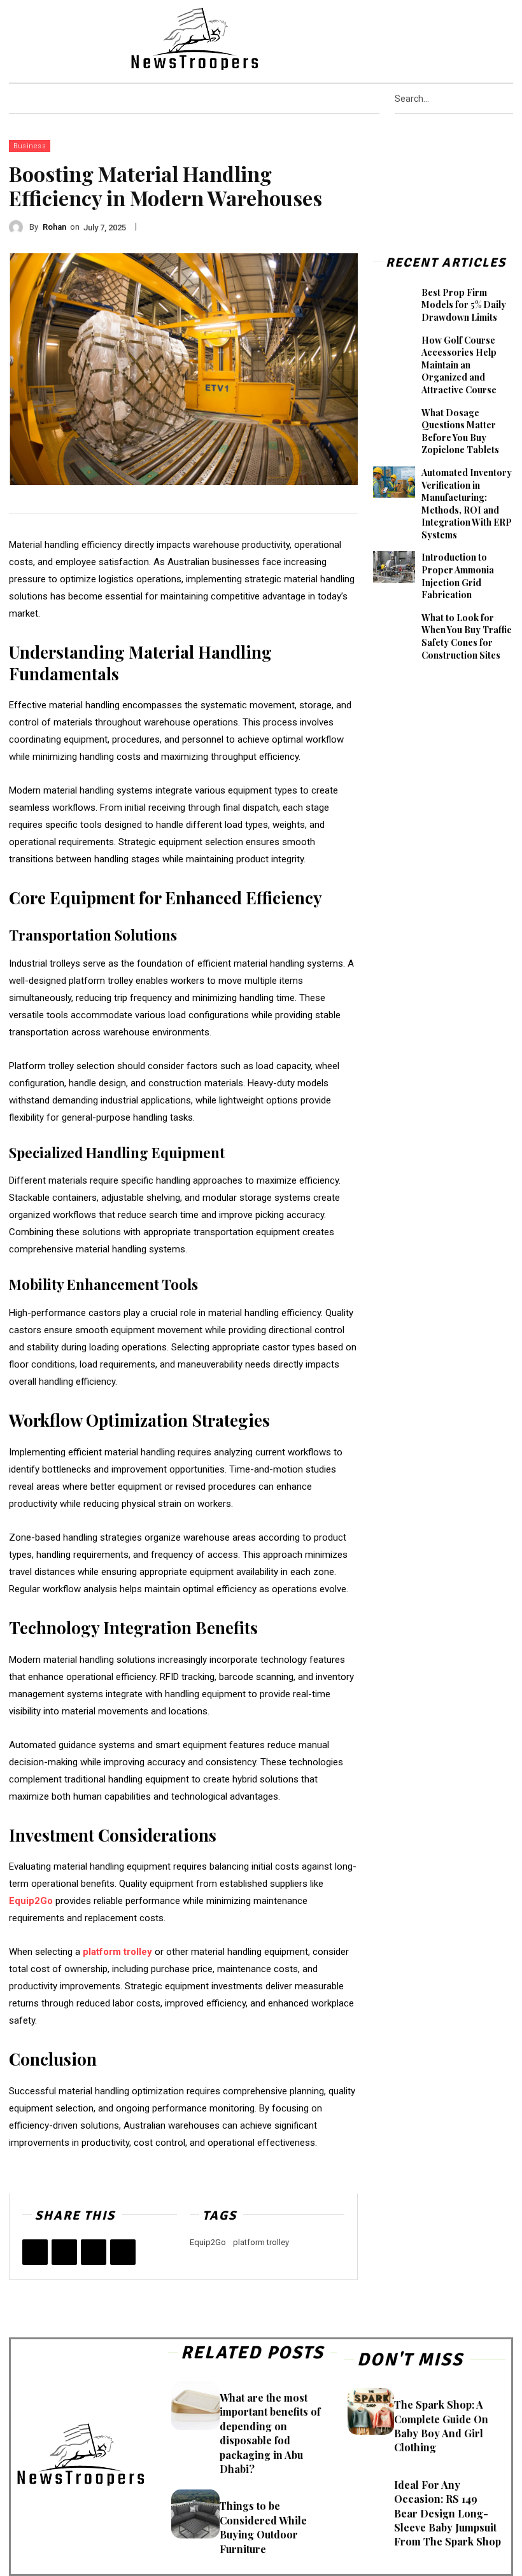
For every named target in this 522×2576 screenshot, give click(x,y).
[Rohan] (19, 227)
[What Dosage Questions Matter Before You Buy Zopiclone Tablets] (394, 423)
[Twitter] (495, 38)
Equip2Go (208, 2242)
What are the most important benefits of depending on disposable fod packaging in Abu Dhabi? (270, 2433)
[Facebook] (413, 38)
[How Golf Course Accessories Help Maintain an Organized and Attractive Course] (394, 350)
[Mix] (123, 2252)
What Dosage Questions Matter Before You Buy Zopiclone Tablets (460, 431)
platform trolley (261, 2242)
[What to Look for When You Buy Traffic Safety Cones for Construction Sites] (394, 627)
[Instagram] (446, 38)
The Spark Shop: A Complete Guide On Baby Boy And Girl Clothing (441, 2426)
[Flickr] (430, 38)
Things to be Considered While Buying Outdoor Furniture (263, 2527)
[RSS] (479, 38)
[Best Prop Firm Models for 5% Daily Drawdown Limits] (394, 302)
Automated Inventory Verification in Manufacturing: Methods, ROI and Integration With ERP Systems (467, 504)
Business (30, 146)
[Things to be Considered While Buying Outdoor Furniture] (196, 2514)
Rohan (54, 227)
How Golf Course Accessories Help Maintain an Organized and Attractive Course (459, 365)
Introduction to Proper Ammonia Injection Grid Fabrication (458, 576)
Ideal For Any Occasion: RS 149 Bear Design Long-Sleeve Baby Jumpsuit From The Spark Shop (448, 2513)
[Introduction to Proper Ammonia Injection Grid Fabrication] (394, 567)
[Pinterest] (462, 38)
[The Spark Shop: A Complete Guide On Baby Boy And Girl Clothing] (371, 2411)
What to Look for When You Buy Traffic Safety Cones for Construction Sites (467, 636)
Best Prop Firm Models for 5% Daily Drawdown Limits (464, 305)
